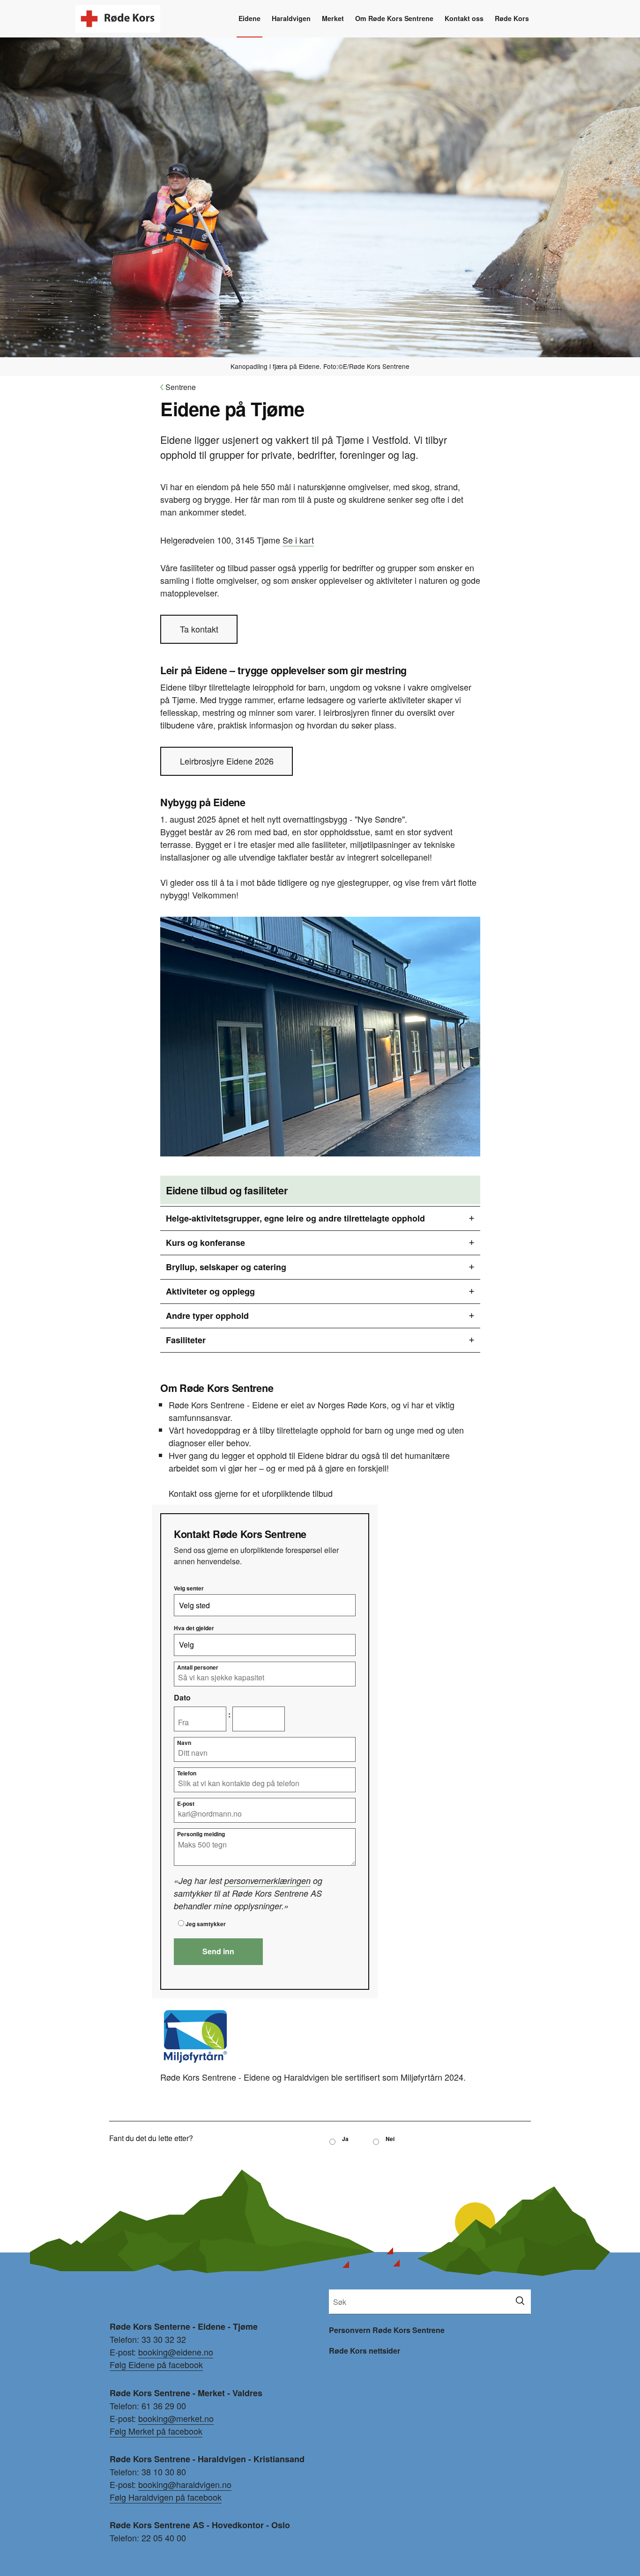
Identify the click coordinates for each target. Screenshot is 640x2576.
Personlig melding (201, 1834)
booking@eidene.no (176, 2352)
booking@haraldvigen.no (185, 2484)
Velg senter (189, 1588)
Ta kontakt (199, 629)
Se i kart (298, 540)
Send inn (218, 1951)
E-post (186, 1803)
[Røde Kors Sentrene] (118, 10)
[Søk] (520, 2301)
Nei (390, 2139)
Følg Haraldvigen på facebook (166, 2497)
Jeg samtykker (205, 1924)
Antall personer (198, 1667)
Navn (184, 1743)
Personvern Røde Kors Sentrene (387, 2330)
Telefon (187, 1773)
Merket (333, 18)
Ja (345, 2139)
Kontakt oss (464, 18)
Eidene (249, 18)
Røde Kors (512, 18)
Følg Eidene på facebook (156, 2364)
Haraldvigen (291, 18)
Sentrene (178, 387)
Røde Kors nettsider (365, 2351)
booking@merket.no (176, 2418)
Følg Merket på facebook (156, 2431)
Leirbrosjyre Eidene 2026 (227, 761)
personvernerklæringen (268, 1880)
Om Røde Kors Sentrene (394, 18)
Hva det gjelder (194, 1628)
